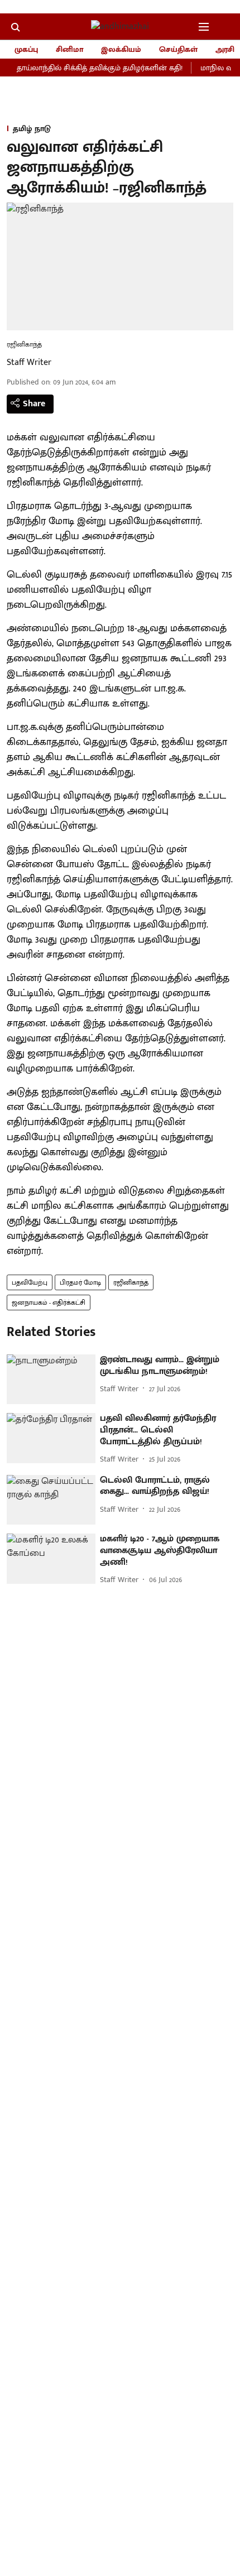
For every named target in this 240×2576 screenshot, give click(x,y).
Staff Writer (29, 362)
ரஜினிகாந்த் (131, 1282)
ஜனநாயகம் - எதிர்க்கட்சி (49, 1303)
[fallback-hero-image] (51, 1380)
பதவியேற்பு (30, 1282)
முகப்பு (26, 49)
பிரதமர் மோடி (80, 1282)
